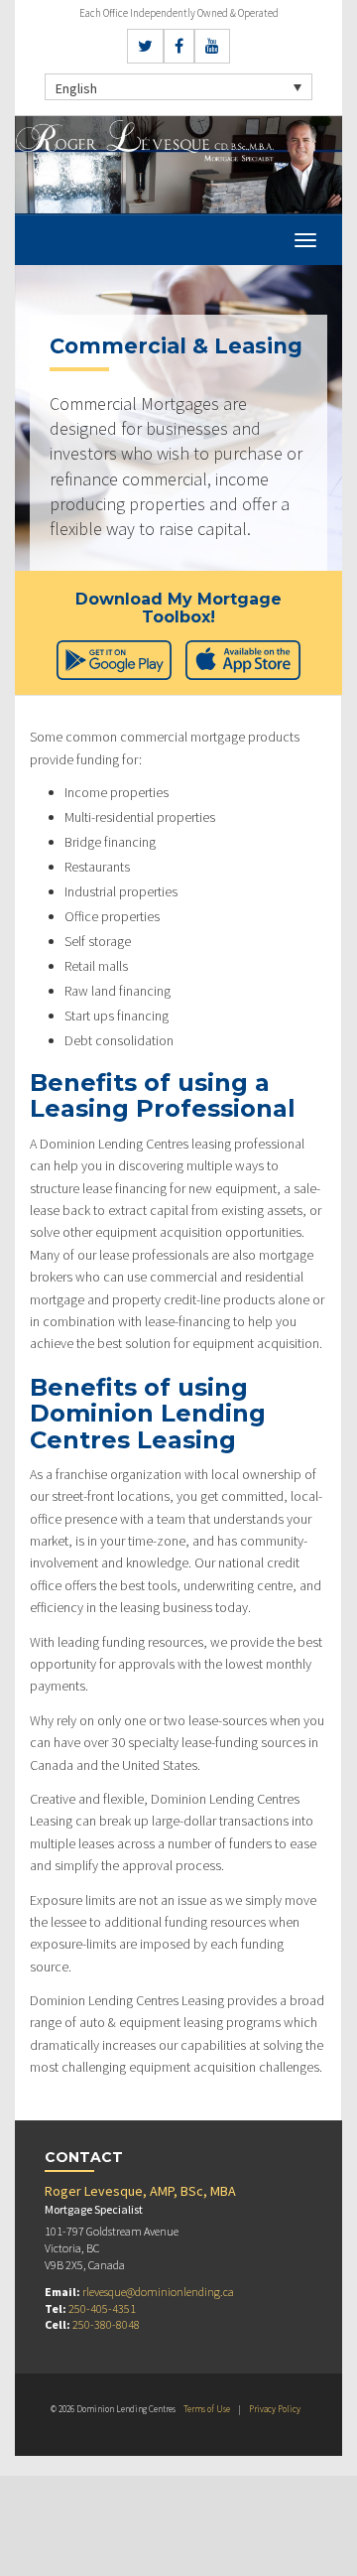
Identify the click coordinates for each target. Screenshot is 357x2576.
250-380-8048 (106, 2324)
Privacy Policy (275, 2409)
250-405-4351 (102, 2308)
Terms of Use (207, 2409)
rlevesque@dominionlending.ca (158, 2292)
